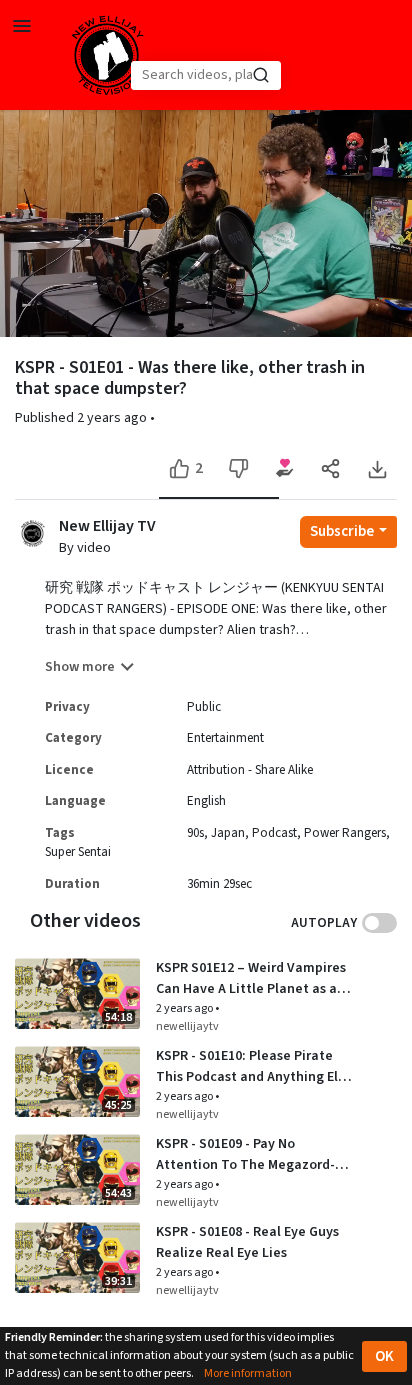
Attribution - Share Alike (250, 770)
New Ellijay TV (107, 526)
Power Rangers (345, 833)
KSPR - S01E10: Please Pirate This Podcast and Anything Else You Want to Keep (254, 1067)
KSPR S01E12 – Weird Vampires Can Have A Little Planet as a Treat (251, 979)
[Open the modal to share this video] (330, 468)
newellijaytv (187, 1026)
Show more (80, 667)
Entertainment (225, 738)
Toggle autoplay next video (379, 923)
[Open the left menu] (22, 24)
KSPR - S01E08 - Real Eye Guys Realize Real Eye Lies (247, 1242)
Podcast (274, 833)
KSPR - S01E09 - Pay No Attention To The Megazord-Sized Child (245, 1155)
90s (195, 833)
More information (248, 1373)
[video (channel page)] (32, 532)
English (206, 801)
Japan (228, 833)
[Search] (261, 75)
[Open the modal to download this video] (376, 468)
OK (384, 1356)
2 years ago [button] (113, 418)
